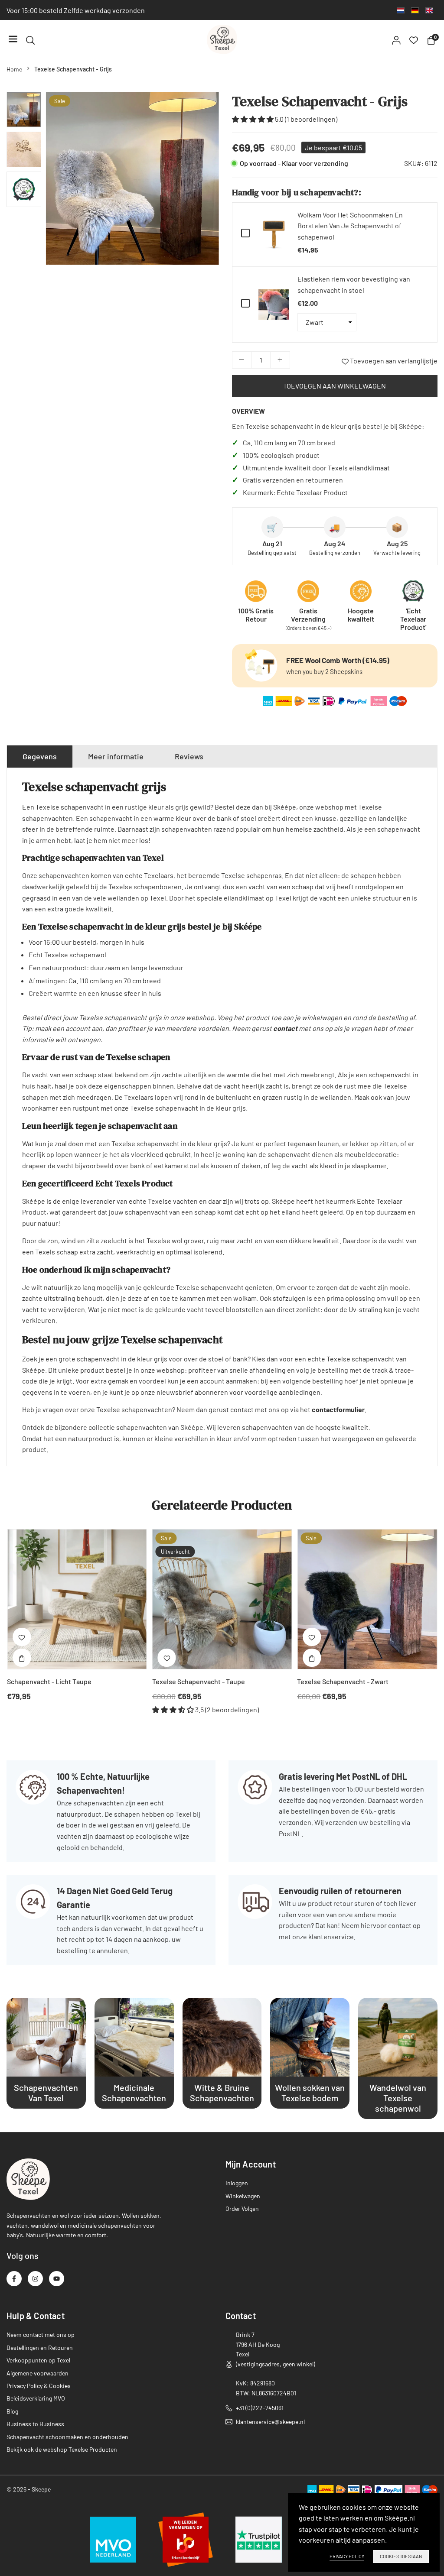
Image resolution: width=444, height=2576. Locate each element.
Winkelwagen (243, 2196)
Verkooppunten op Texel (38, 2360)
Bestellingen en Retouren (40, 2348)
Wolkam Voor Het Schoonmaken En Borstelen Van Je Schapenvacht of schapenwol (350, 226)
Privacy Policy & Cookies (39, 2386)
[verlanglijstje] (414, 39)
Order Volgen (242, 2208)
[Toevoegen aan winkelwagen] (22, 1658)
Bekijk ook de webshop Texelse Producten (62, 2449)
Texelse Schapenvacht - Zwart (343, 1681)
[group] (132, 178)
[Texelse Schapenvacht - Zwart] (367, 1599)
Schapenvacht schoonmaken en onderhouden (67, 2437)
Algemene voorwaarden (38, 2373)
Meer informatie (116, 756)
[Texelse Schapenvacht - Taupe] (222, 1599)
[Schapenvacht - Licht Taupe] (77, 1599)
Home (14, 69)
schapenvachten (267, 1427)
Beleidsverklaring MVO (36, 2398)
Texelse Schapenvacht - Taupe (199, 1681)
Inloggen (237, 2183)
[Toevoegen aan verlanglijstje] (22, 1637)
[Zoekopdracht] (30, 39)
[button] (204, 181)
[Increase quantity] (280, 360)
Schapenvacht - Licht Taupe (49, 1681)
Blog (12, 2411)
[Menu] (13, 40)
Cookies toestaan (401, 2556)
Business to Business (35, 2424)
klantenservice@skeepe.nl (270, 2422)
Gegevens (40, 756)
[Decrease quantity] (242, 360)
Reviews (189, 756)
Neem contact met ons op (41, 2335)
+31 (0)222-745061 (260, 2408)
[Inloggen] (396, 39)
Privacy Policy (347, 2556)
